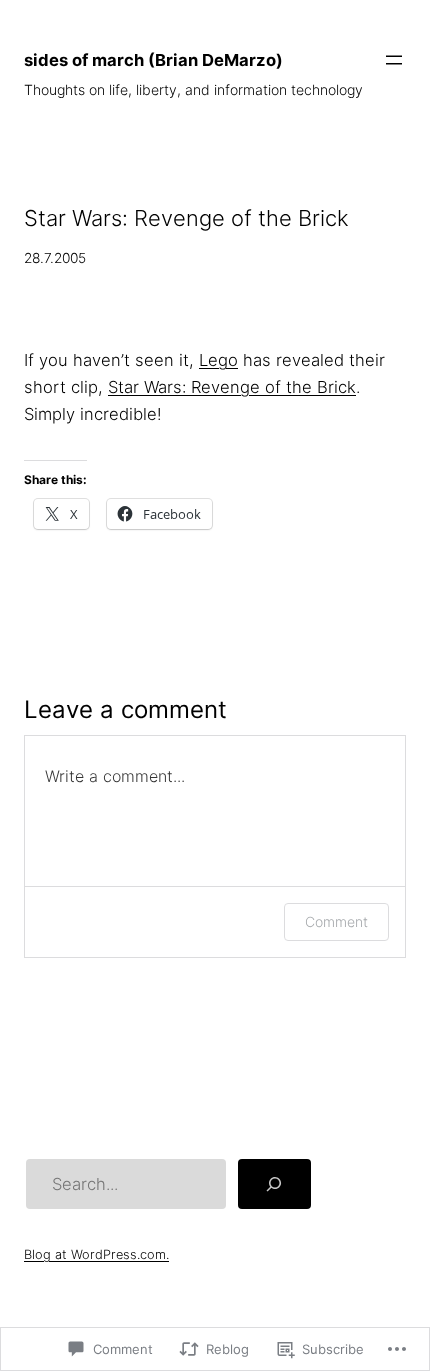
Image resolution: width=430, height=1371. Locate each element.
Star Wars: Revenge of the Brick (232, 387)
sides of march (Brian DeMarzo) (153, 60)
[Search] (274, 1184)
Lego (218, 360)
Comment (336, 921)
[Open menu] (394, 60)
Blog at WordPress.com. (96, 1254)
